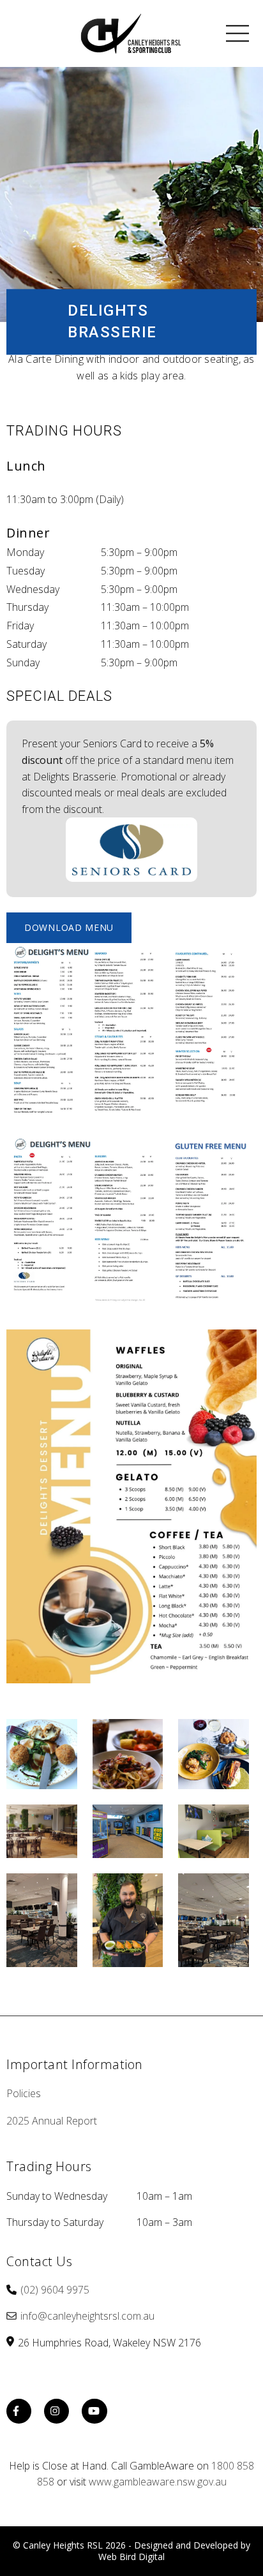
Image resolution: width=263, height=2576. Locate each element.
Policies (24, 2093)
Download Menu (69, 927)
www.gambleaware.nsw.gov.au (158, 2482)
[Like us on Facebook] (19, 2412)
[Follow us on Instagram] (57, 2412)
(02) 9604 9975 (55, 2290)
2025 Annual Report (52, 2121)
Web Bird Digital (131, 2557)
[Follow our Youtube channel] (94, 2412)
